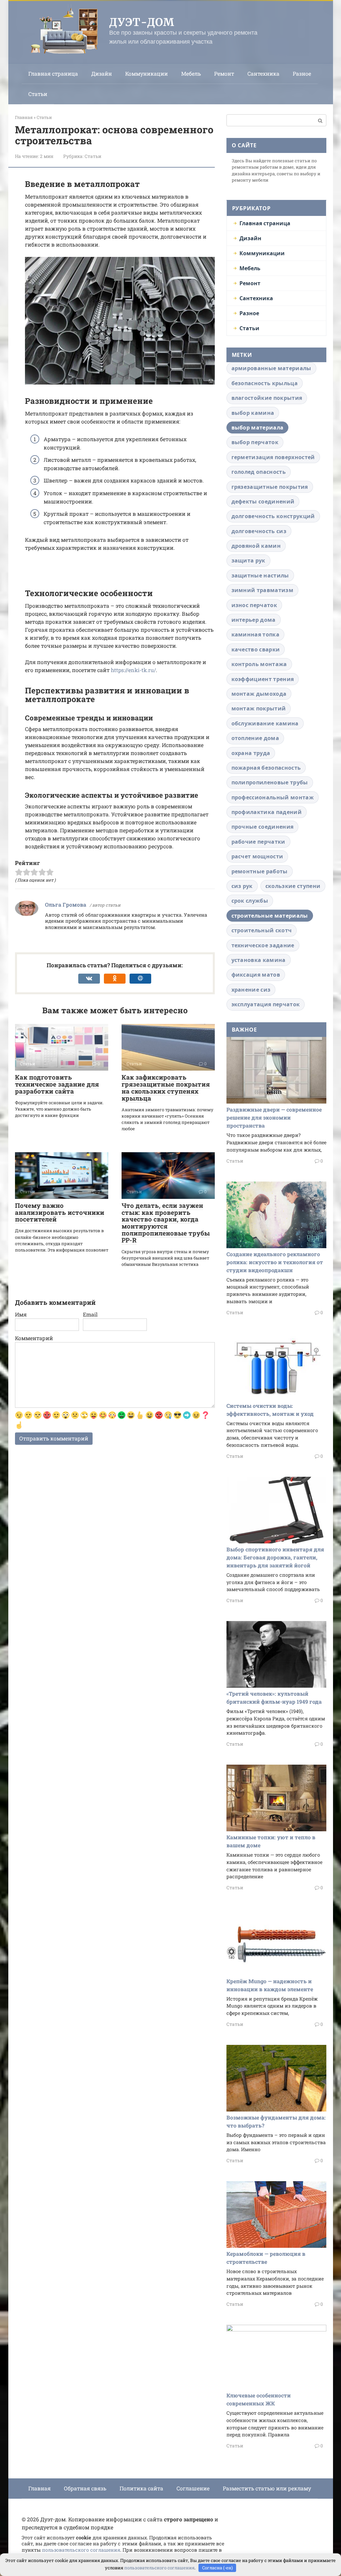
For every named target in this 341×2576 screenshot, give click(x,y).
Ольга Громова (66, 904)
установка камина (259, 960)
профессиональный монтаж (273, 797)
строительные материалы (270, 916)
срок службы (250, 901)
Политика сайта (141, 2488)
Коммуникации (147, 73)
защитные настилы (260, 575)
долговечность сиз (259, 531)
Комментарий (34, 1338)
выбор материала (258, 428)
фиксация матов (256, 975)
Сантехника (263, 73)
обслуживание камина (265, 723)
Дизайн (102, 73)
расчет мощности (257, 856)
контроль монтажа (259, 664)
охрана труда (251, 753)
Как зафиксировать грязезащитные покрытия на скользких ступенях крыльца (166, 1088)
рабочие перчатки (258, 842)
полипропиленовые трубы (270, 782)
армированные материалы (271, 368)
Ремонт (224, 73)
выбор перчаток (255, 442)
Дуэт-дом (142, 22)
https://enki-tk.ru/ (133, 670)
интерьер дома (254, 620)
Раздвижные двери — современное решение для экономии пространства (274, 1117)
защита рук (248, 560)
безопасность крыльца (265, 383)
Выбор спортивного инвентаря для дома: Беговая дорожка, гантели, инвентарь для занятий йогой (275, 1557)
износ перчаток (254, 605)
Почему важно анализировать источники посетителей (60, 1212)
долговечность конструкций (273, 516)
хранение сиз (251, 990)
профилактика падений (267, 812)
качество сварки (256, 649)
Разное (302, 73)
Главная (39, 2488)
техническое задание (263, 945)
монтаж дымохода (259, 694)
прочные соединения (263, 827)
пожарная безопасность (266, 768)
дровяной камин (256, 546)
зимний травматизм (262, 590)
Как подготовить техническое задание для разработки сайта (57, 1084)
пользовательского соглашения (81, 2550)
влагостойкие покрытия (267, 398)
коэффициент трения (263, 679)
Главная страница (53, 73)
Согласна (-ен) (217, 2568)
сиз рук (242, 886)
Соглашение (193, 2488)
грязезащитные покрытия (270, 487)
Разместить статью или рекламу (267, 2488)
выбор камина (253, 413)
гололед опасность (259, 472)
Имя (21, 1314)
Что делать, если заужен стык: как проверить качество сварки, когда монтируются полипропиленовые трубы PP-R (166, 1223)
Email (90, 1314)
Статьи (38, 94)
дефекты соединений (263, 501)
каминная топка (255, 634)
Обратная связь (85, 2488)
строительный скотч (262, 930)
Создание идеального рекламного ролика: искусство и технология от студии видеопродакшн (275, 1262)
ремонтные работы (260, 871)
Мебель (191, 73)
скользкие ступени (293, 886)
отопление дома (255, 738)
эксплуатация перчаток (266, 1004)
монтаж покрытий (259, 708)
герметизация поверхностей (273, 457)
